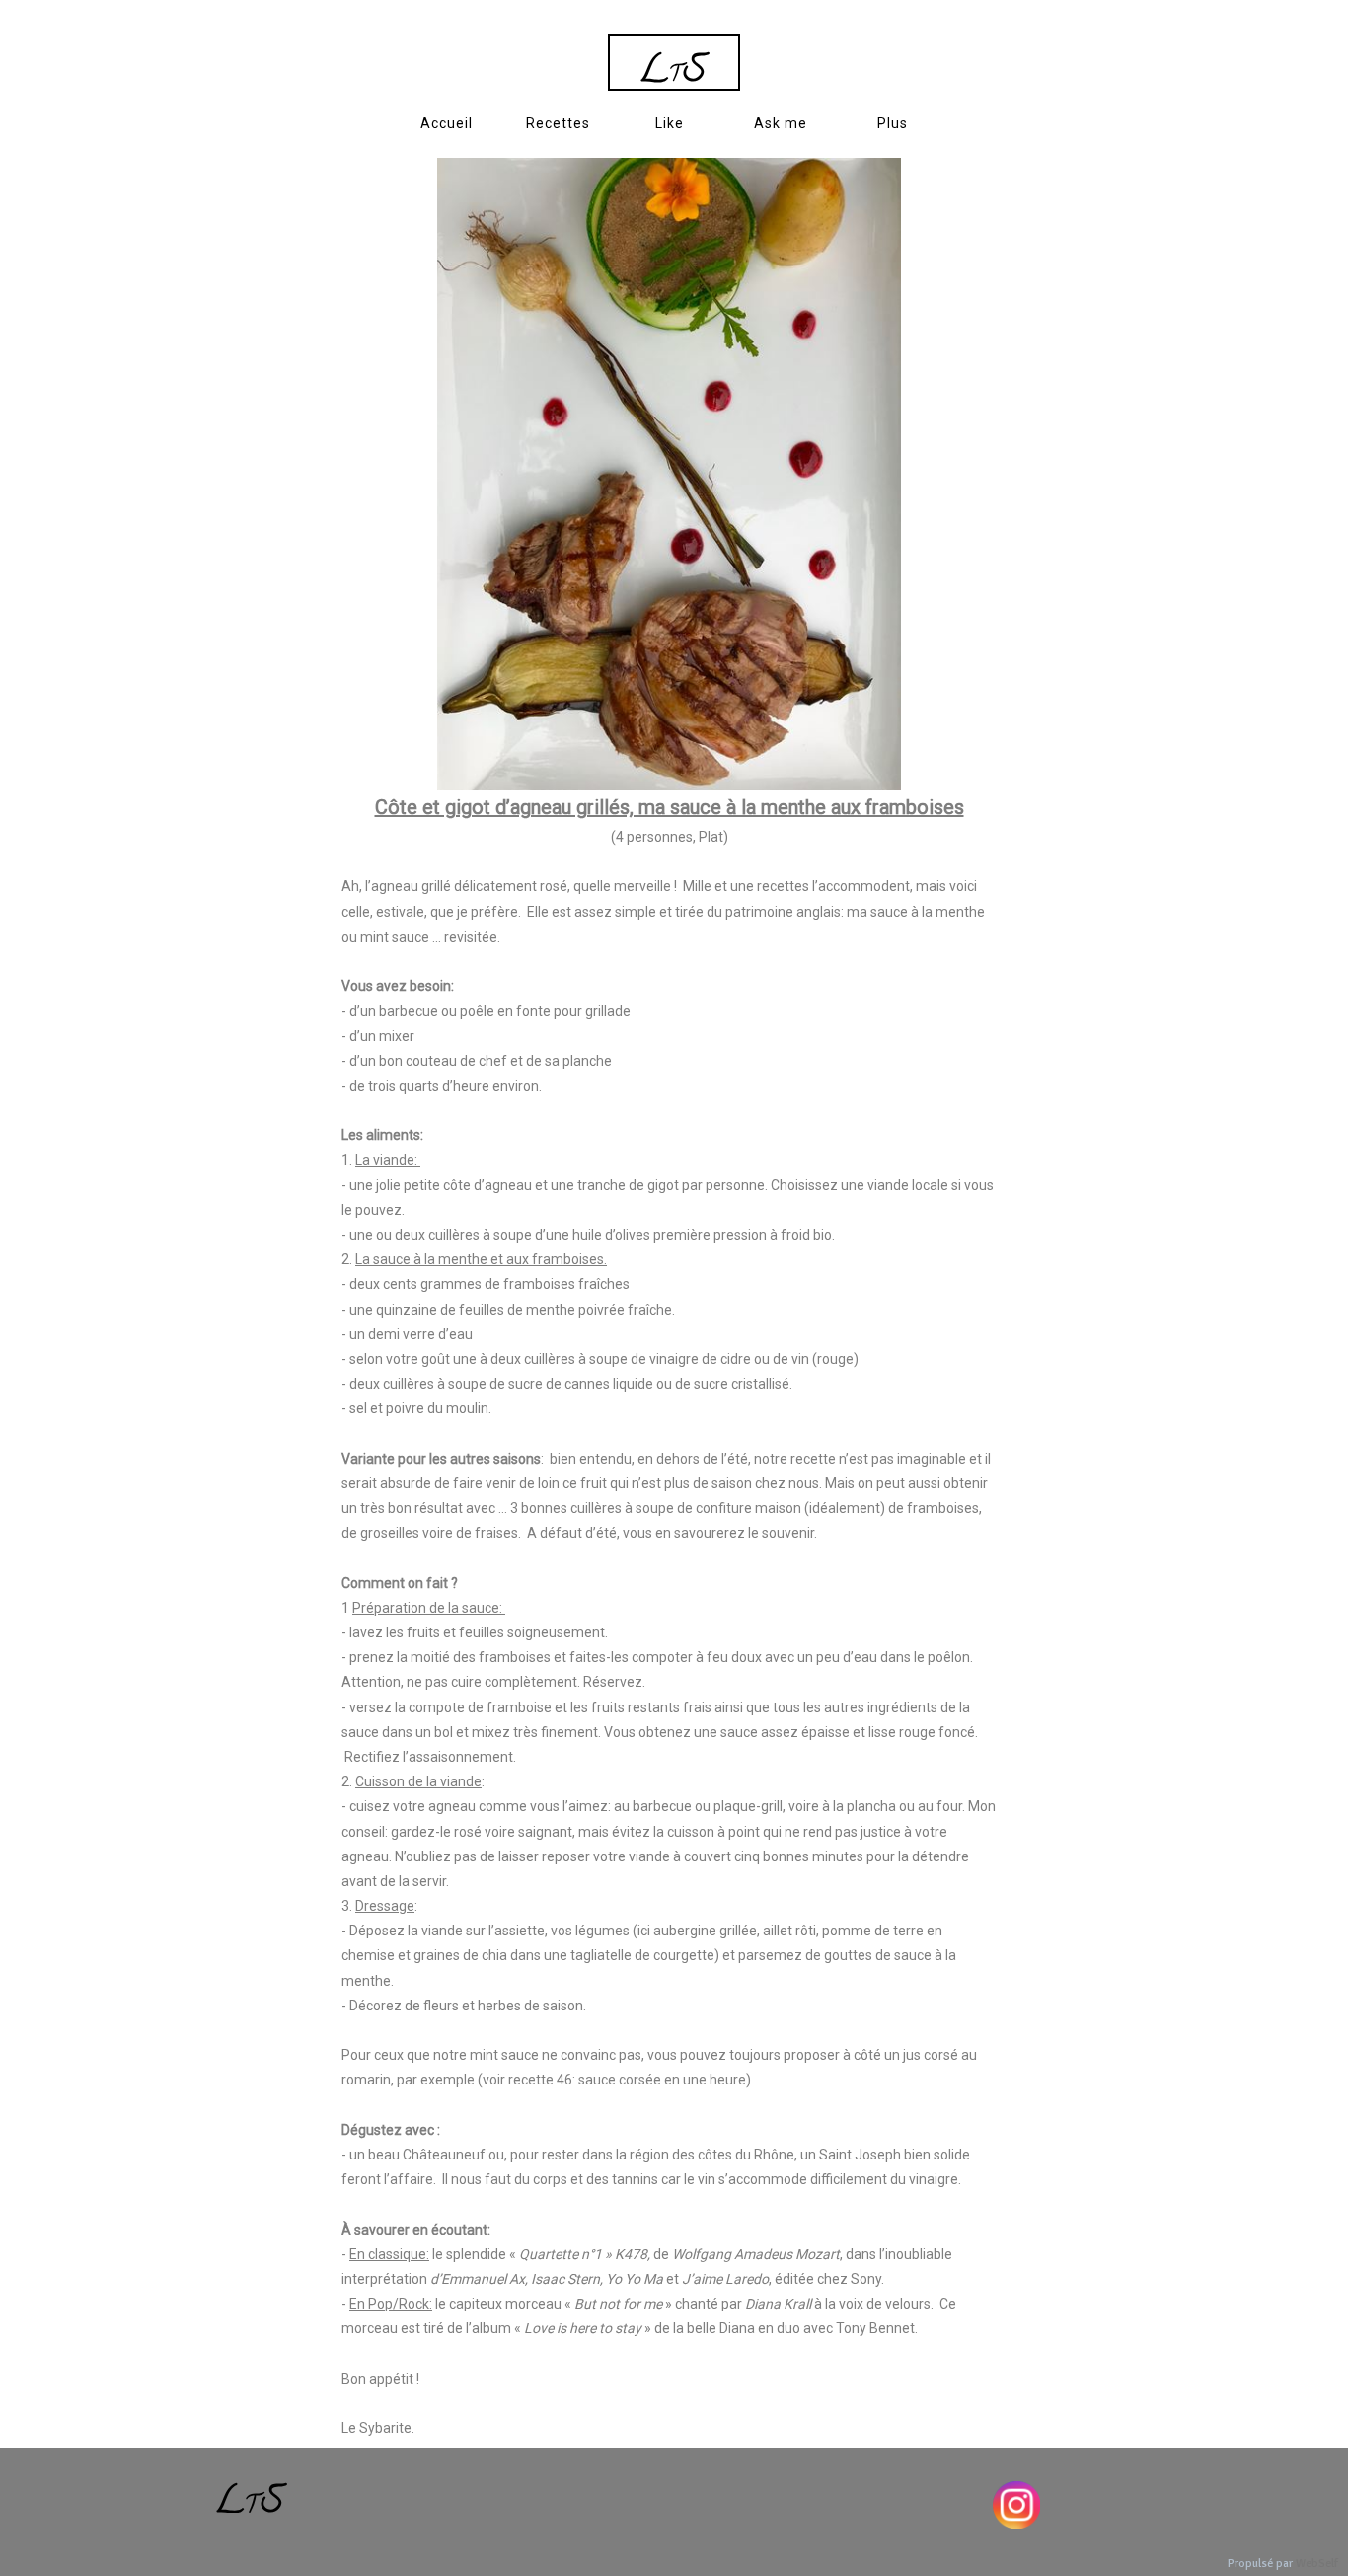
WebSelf (1317, 2564)
